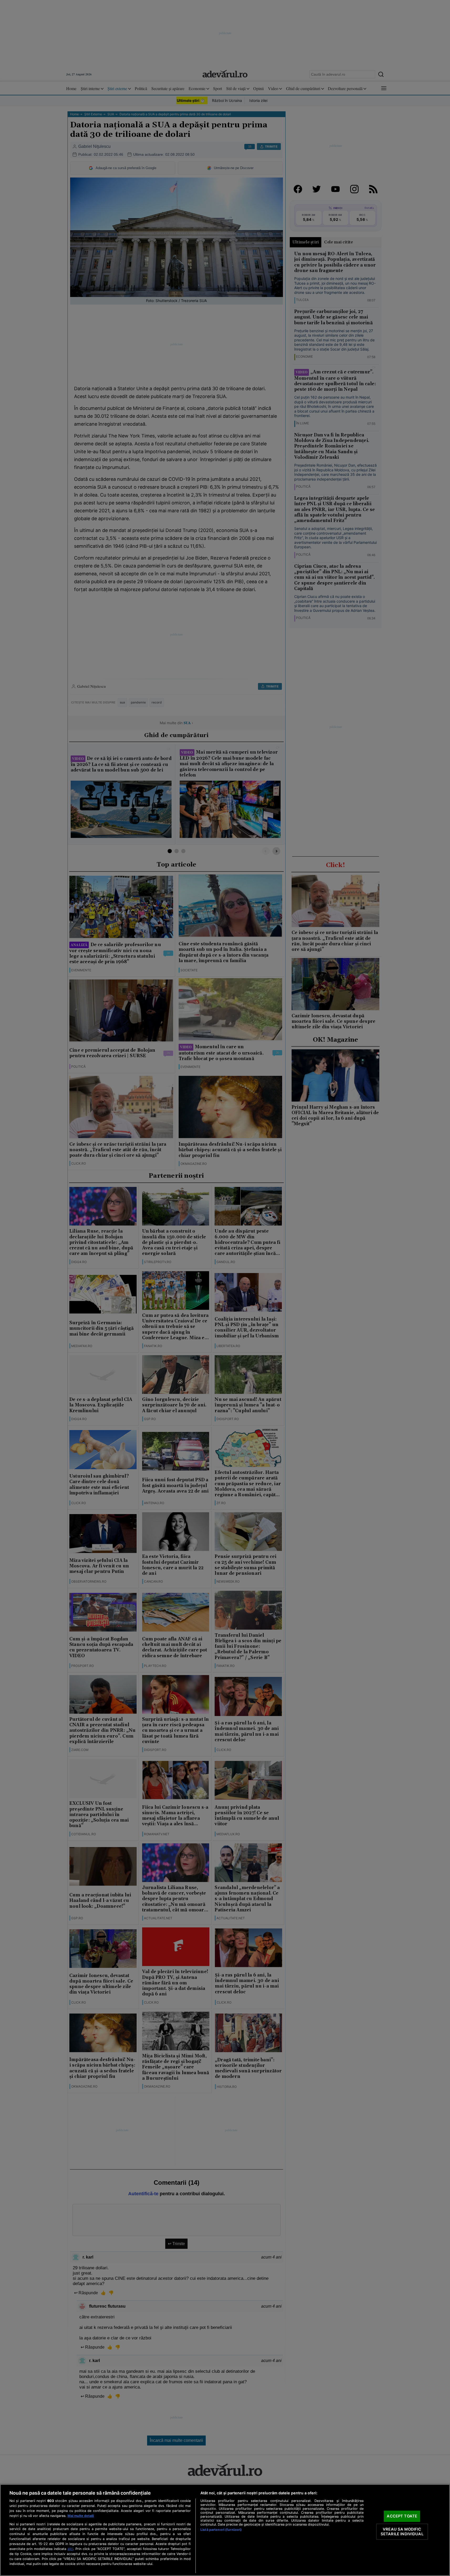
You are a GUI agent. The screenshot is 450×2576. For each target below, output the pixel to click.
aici (70, 2549)
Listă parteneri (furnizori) (221, 2530)
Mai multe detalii (81, 2516)
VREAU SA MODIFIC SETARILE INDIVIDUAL (402, 2532)
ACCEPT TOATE (402, 2516)
